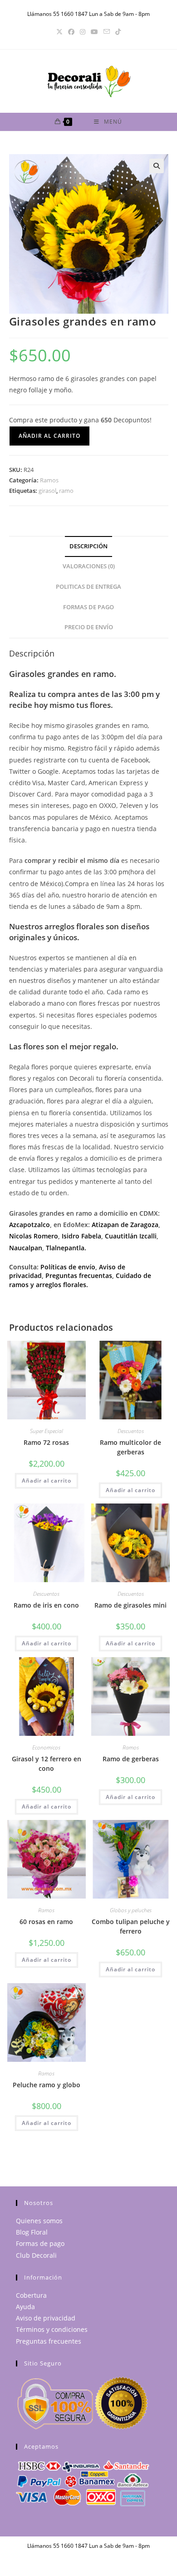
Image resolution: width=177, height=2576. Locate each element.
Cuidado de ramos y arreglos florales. (80, 1280)
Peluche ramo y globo (47, 2085)
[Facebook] (71, 32)
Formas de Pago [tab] (88, 607)
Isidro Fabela (81, 1236)
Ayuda (25, 2307)
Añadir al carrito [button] (47, 1481)
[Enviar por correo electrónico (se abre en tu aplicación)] (107, 32)
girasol (47, 491)
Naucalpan (26, 1248)
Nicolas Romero (34, 1236)
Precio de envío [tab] (89, 627)
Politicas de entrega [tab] (88, 587)
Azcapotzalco (29, 1225)
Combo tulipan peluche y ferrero (131, 1926)
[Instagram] (83, 32)
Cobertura (31, 2295)
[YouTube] (94, 32)
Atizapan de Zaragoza (125, 1225)
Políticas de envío (68, 1267)
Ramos (49, 480)
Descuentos (131, 1431)
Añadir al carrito (49, 436)
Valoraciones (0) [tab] (89, 566)
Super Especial (47, 1431)
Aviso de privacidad (46, 2318)
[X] (59, 32)
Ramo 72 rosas (46, 1442)
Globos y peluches (131, 1910)
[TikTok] (118, 32)
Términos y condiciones (52, 2329)
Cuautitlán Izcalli (131, 1236)
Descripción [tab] (88, 546)
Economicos (46, 1747)
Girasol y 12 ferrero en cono (47, 1764)
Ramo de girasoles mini (130, 1605)
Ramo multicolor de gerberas (130, 1447)
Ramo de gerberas (131, 1759)
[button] (157, 166)
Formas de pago (40, 2243)
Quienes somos (39, 2221)
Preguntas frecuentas (79, 1275)
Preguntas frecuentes (49, 2341)
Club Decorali (36, 2255)
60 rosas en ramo (46, 1922)
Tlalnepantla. (66, 1248)
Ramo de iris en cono (46, 1605)
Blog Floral (32, 2232)
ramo (66, 491)
